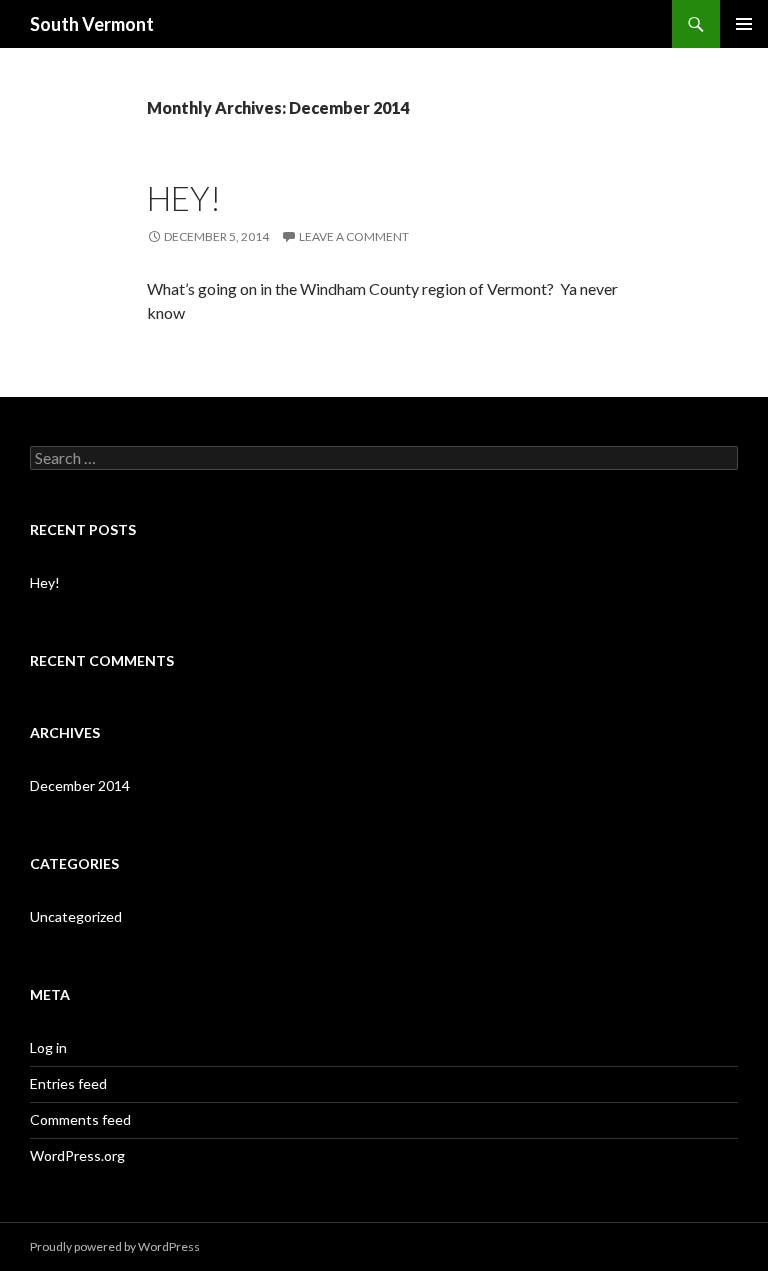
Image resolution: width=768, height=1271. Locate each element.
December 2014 (80, 785)
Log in (48, 1047)
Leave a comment (354, 236)
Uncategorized (76, 916)
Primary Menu (744, 24)
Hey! (184, 198)
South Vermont (92, 24)
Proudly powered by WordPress (115, 1246)
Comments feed (80, 1119)
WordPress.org (77, 1155)
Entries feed (68, 1083)
